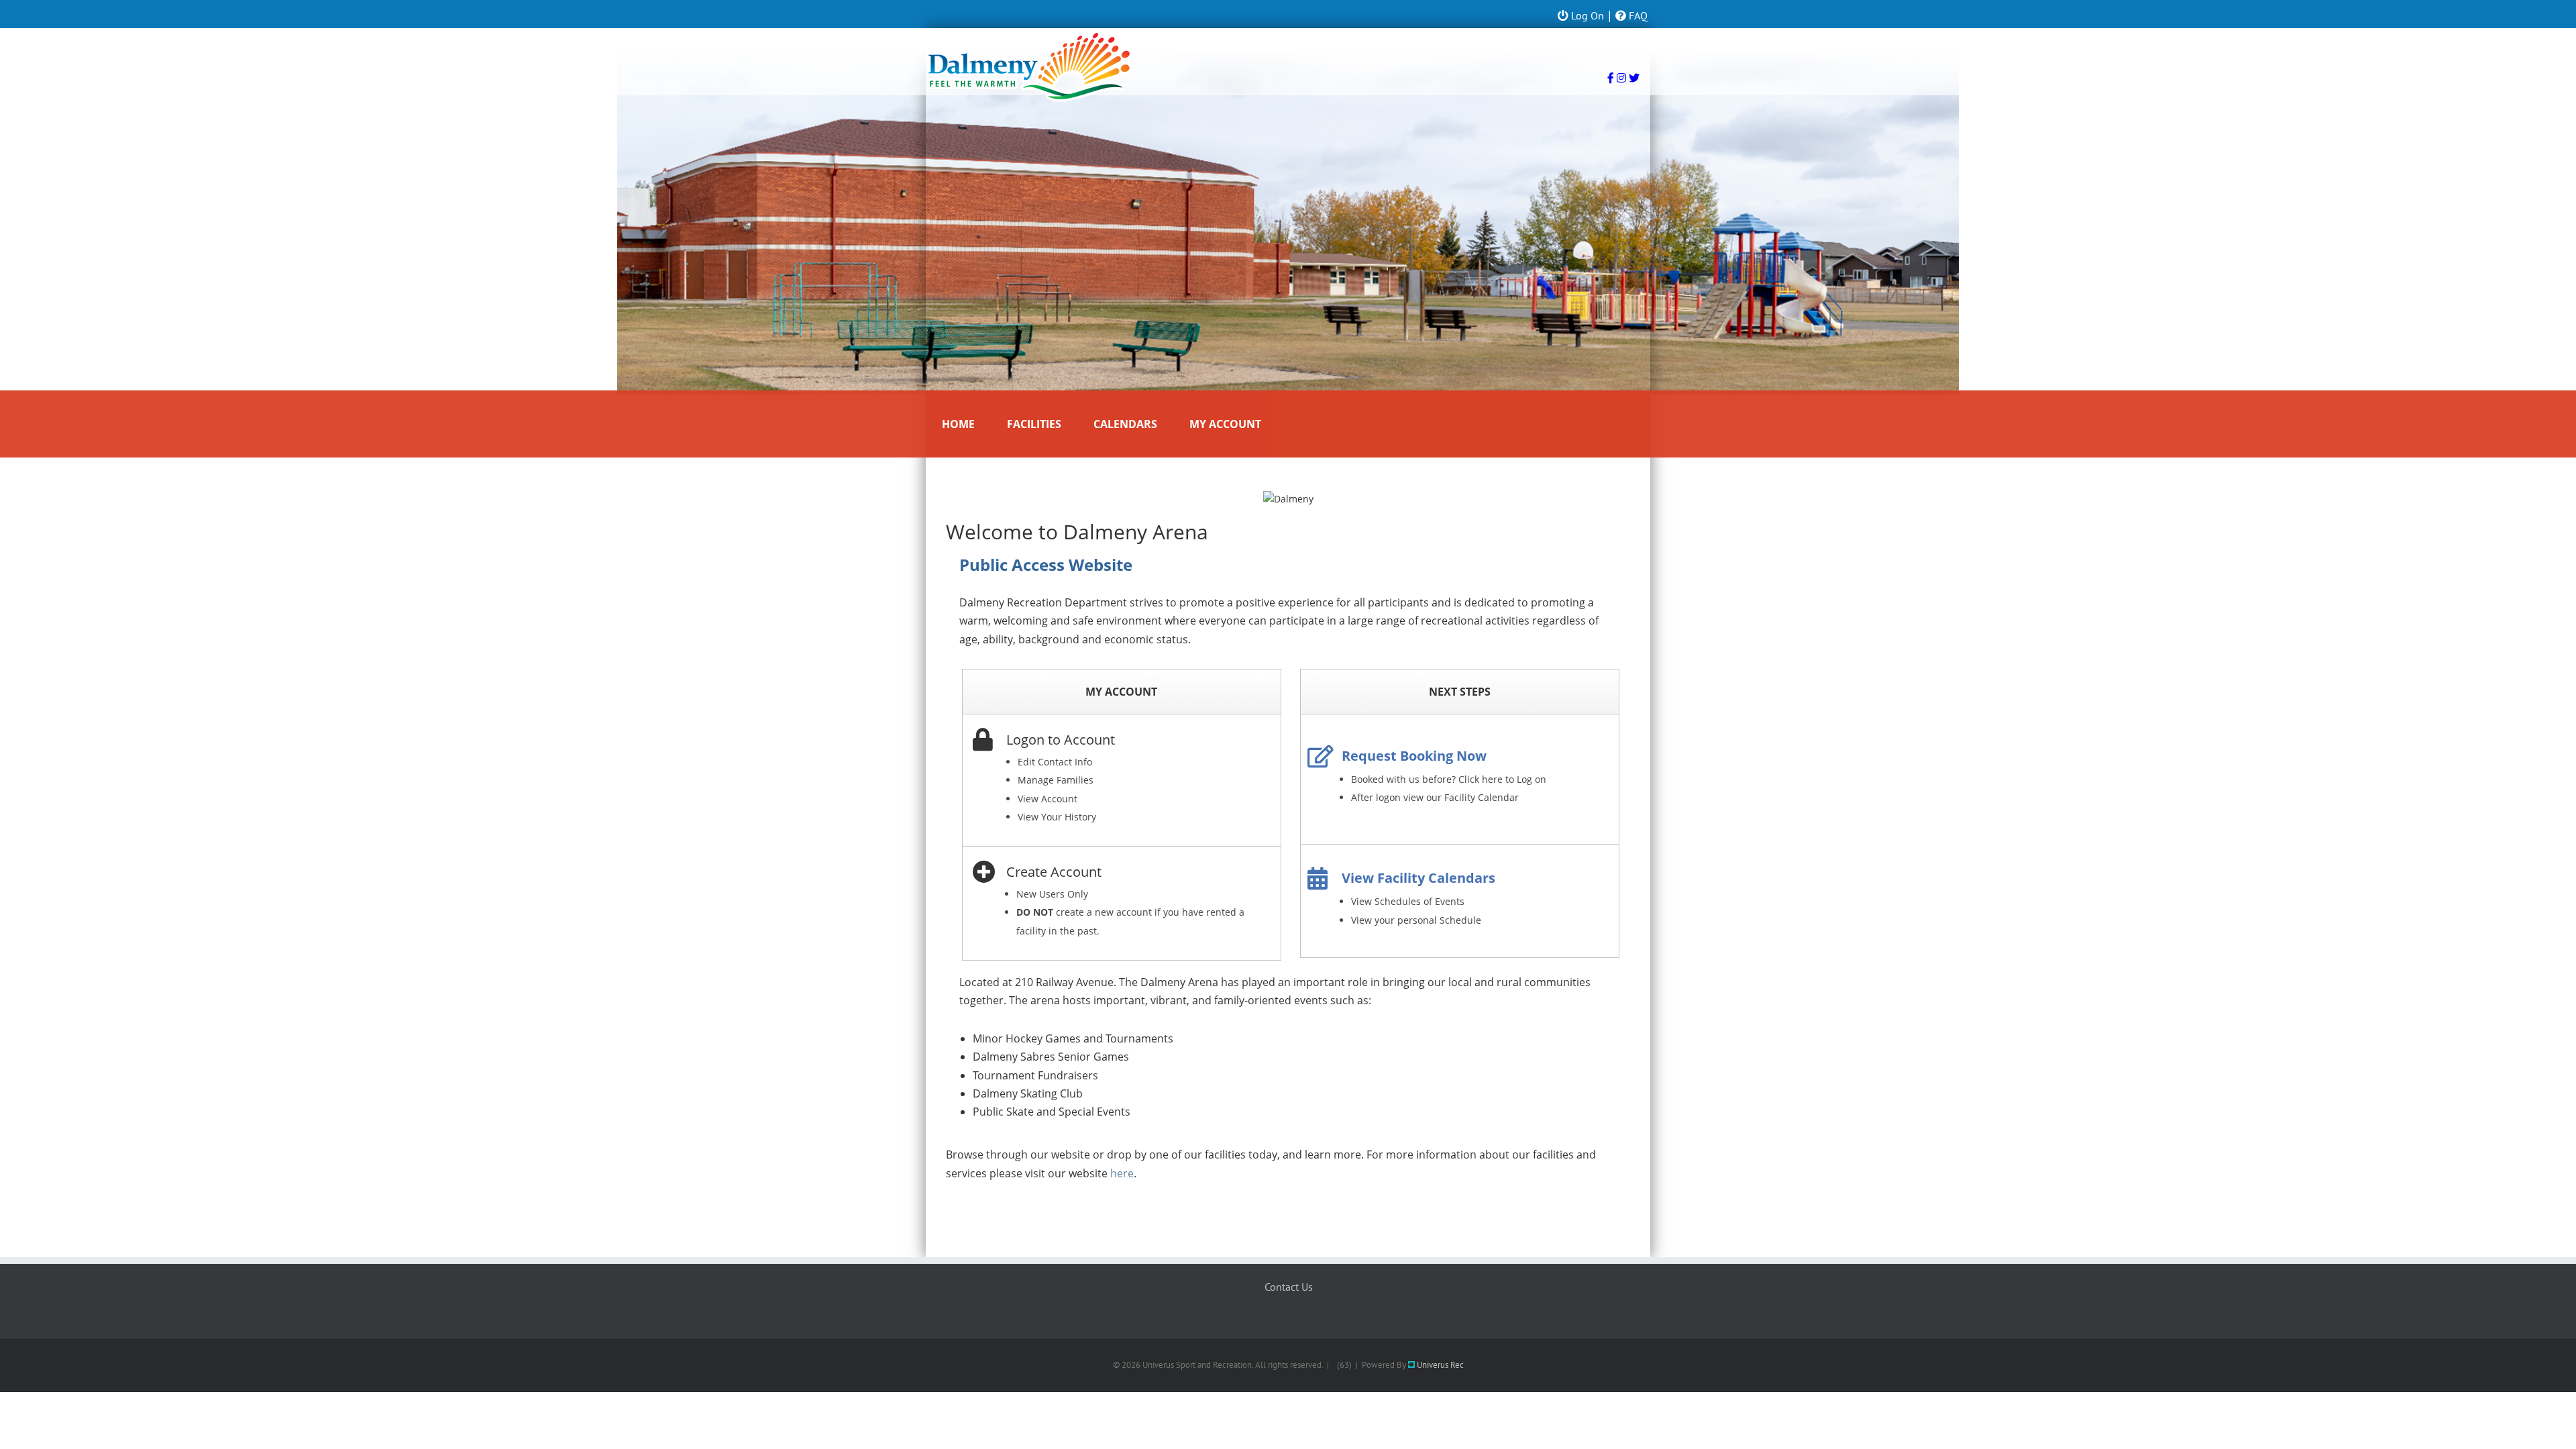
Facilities (1034, 424)
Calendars (1125, 424)
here (1122, 1173)
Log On (1586, 15)
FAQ (1637, 15)
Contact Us (1289, 1287)
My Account (1225, 424)
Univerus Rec (1439, 1365)
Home (958, 424)
